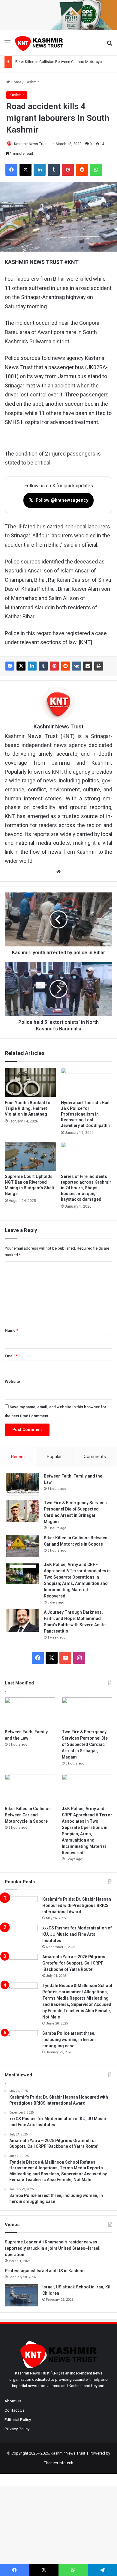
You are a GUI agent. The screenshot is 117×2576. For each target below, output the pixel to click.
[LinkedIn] (32, 666)
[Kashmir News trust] (39, 43)
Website (12, 1381)
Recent (18, 1457)
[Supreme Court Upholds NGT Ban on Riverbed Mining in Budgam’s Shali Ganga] (30, 1156)
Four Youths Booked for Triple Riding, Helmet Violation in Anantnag (28, 1108)
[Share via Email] (88, 666)
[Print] (99, 666)
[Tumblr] (43, 666)
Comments (95, 1457)
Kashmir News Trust (31, 144)
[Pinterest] (54, 666)
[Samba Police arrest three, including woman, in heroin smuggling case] (21, 2041)
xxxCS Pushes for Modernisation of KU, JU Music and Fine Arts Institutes (77, 1934)
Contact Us (15, 2410)
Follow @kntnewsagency (58, 500)
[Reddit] (65, 666)
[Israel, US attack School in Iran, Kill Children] (21, 2295)
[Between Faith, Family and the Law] (23, 1484)
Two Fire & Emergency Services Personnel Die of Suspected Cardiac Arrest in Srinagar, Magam (85, 1744)
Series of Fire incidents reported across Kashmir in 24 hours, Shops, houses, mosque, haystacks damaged (86, 1188)
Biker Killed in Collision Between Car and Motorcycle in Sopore (28, 1815)
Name (12, 1330)
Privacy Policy (17, 2429)
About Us (13, 2401)
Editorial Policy (18, 2419)
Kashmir (32, 82)
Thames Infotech (59, 2463)
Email (11, 1356)
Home (16, 82)
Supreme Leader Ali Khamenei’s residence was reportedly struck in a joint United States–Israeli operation (53, 2248)
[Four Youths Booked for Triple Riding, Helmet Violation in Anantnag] (30, 1082)
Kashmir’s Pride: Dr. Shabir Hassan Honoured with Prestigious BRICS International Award (77, 1905)
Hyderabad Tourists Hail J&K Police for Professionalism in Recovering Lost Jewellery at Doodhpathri (86, 1114)
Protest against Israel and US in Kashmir (45, 2271)
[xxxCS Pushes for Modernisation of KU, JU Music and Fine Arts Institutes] (21, 1936)
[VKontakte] (76, 666)
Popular (54, 1457)
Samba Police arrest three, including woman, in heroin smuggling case (69, 2040)
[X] (21, 666)
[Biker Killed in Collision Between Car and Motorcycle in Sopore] (23, 1546)
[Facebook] (10, 666)
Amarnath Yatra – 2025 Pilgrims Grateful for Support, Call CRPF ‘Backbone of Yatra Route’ (74, 1963)
